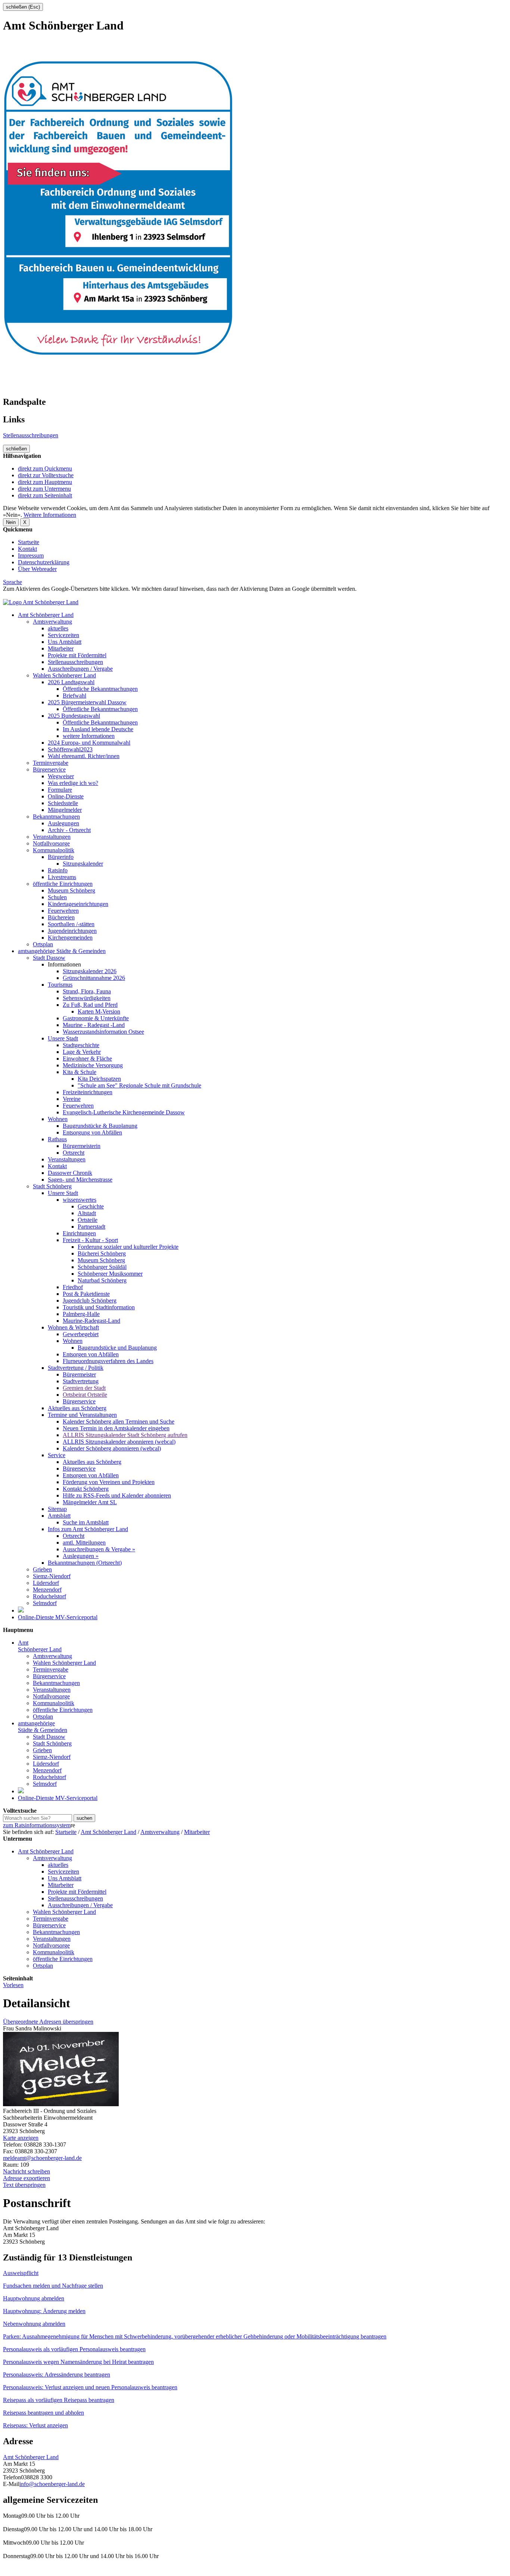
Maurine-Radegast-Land (91, 1321)
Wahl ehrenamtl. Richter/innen (84, 756)
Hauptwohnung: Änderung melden (44, 2311)
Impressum (31, 555)
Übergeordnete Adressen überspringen (48, 2022)
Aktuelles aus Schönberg (77, 1408)
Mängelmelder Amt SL (90, 1502)
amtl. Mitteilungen (84, 1543)
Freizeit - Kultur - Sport (90, 1240)
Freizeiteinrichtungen (88, 1092)
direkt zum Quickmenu (45, 468)
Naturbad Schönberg (102, 1280)
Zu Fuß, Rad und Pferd (90, 1005)
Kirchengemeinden (70, 938)
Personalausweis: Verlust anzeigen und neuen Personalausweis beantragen (90, 2387)
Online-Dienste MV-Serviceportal (58, 1617)
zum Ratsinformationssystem (37, 1825)
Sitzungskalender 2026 (90, 971)
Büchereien (61, 917)
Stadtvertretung (81, 1381)
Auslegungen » (81, 1556)
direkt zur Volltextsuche (46, 475)
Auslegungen (63, 823)
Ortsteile (88, 1220)
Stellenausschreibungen (31, 435)
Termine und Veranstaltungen (82, 1415)
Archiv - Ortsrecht (69, 830)
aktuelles (58, 628)
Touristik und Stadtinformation (99, 1307)
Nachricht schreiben (27, 2171)
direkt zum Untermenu (44, 489)
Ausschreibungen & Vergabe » (99, 1549)
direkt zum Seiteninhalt (45, 495)
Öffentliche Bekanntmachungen (100, 689)
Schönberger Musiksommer (110, 1274)
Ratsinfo (58, 870)
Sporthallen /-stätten (71, 924)
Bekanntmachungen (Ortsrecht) (85, 1563)
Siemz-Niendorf (52, 1576)
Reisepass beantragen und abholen (43, 2413)
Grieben (42, 1569)
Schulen (57, 897)
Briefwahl (74, 696)
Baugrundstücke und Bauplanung (117, 1348)
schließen (16, 449)
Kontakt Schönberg (86, 1489)
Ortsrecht (74, 1153)
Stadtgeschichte (81, 1045)
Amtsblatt (59, 1516)
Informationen (64, 964)
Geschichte (91, 1206)
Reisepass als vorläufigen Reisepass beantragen (59, 2400)
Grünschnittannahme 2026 (94, 978)
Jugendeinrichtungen (72, 931)
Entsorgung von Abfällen (92, 1132)
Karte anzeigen (21, 2138)
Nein (11, 522)
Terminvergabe (51, 763)
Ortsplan (43, 944)
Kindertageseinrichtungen (78, 904)
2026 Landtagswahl (71, 682)
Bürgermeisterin (82, 1146)
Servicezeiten (63, 635)
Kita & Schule (80, 1072)
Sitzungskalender (83, 864)
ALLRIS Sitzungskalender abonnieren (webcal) (119, 1442)
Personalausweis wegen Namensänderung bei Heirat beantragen (78, 2362)
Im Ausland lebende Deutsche (98, 729)
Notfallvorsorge (51, 843)
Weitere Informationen (50, 515)
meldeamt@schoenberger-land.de (42, 2158)
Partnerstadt (91, 1227)
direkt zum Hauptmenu (45, 482)
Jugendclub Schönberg (90, 1301)
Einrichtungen (79, 1233)
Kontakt (27, 549)
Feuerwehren (63, 911)
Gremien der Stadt (84, 1388)
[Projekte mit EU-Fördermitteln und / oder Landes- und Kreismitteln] (21, 1610)
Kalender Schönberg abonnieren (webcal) (112, 1448)
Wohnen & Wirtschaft (73, 1327)
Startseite (29, 542)
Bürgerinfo (61, 857)
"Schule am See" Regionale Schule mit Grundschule (139, 1085)
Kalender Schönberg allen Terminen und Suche (119, 1422)
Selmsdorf (45, 1603)
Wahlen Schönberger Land (64, 675)
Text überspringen (24, 2185)
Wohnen (58, 1119)
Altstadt (87, 1213)
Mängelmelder (65, 810)
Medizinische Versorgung (93, 1065)
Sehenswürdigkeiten (87, 998)
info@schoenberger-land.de (52, 2484)
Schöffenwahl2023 (70, 749)
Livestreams (62, 877)
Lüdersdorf (46, 1583)
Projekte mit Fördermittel (77, 655)
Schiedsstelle (63, 803)
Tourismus (60, 985)
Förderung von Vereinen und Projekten (109, 1482)
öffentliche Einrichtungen (63, 884)
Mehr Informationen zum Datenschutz (48, 595)
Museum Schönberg (71, 890)
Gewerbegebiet (81, 1334)
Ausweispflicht (21, 2273)
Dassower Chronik (70, 1173)
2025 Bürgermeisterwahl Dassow (87, 702)
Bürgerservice (49, 769)
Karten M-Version (99, 1011)
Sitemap (57, 1509)
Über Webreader (37, 569)
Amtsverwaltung (52, 622)
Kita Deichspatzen (99, 1079)
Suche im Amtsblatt (86, 1522)
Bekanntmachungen (56, 817)
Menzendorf (47, 1590)
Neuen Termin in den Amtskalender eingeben (116, 1428)
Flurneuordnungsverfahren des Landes (108, 1361)
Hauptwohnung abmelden (34, 2298)
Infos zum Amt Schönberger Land (88, 1529)
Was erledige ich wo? (73, 783)
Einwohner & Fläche (87, 1059)
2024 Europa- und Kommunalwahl (89, 743)
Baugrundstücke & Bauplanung (100, 1126)
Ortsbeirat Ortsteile (85, 1395)
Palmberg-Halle (81, 1314)
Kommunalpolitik (54, 850)
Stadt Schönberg (52, 1186)
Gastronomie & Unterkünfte (96, 1018)
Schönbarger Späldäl (102, 1267)
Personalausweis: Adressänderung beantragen (57, 2375)
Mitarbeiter (61, 648)
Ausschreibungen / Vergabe (80, 669)
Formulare (60, 790)
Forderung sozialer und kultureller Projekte (128, 1247)
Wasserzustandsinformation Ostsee (103, 1032)
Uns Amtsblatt (65, 642)
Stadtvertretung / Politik (76, 1368)
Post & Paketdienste (86, 1294)
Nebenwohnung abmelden (34, 2324)
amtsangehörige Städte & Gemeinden (62, 951)
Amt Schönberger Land (46, 615)
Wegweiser (61, 776)
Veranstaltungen (52, 837)
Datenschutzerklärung (44, 562)
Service (57, 1455)
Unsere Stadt (63, 1038)
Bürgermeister (79, 1374)
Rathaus (57, 1139)
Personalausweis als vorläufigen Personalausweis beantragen (74, 2349)
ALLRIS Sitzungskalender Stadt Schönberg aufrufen (125, 1435)
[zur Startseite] (41, 602)
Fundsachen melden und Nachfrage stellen (53, 2286)
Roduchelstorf (49, 1596)
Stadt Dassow (49, 958)
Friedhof (73, 1287)
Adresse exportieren (27, 2178)
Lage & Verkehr (82, 1052)
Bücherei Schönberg (102, 1253)
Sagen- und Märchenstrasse (80, 1180)
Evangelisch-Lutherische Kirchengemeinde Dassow (124, 1112)
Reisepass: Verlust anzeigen (35, 2425)
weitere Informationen (89, 736)
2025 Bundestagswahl (74, 716)
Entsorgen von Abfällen (91, 1354)
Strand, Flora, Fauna (87, 991)
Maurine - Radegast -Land (94, 1025)
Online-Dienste (66, 796)
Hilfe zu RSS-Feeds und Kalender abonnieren (117, 1495)
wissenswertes (80, 1200)
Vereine (72, 1099)
